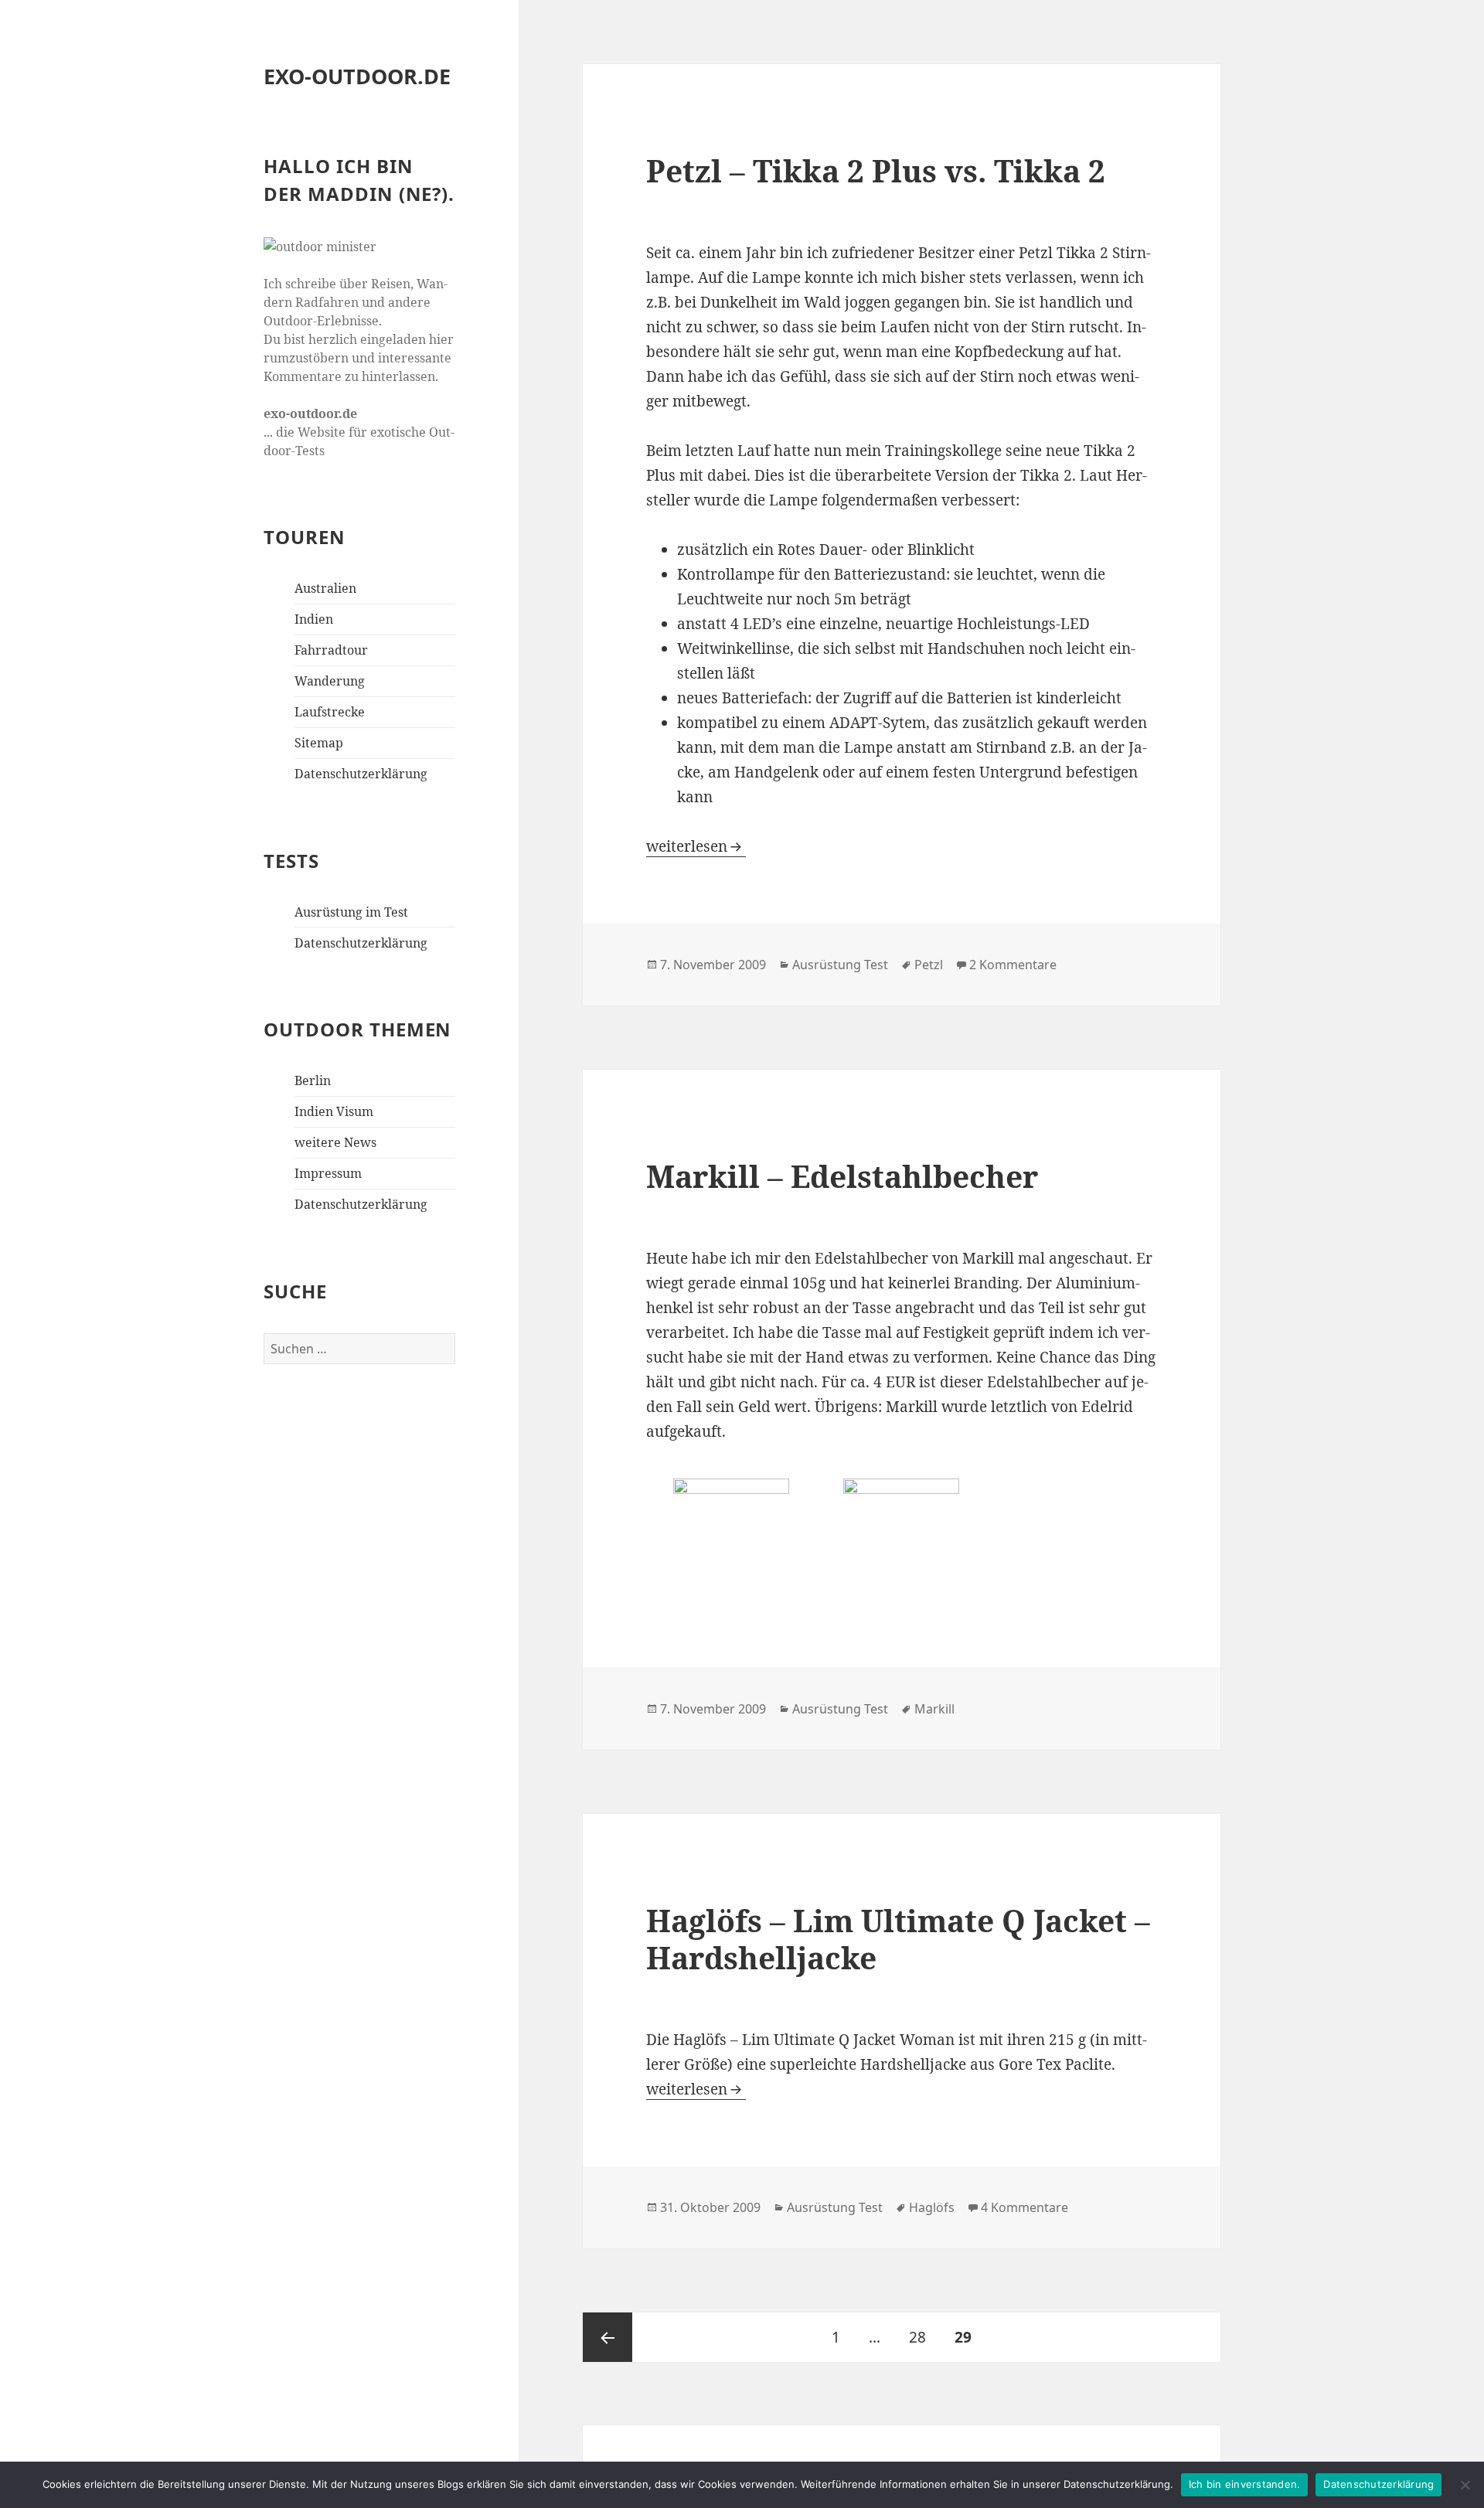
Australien (325, 588)
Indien (314, 619)
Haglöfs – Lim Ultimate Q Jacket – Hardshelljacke (898, 1939)
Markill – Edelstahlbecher (842, 1176)
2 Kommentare (1013, 965)
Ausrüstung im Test (351, 912)
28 (923, 2337)
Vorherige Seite (608, 2337)
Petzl (929, 965)
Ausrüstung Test (840, 965)
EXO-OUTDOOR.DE (357, 76)
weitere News (335, 1142)
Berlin (313, 1080)
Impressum (328, 1173)
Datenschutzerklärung (361, 774)
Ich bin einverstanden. (1245, 2484)
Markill (934, 1709)
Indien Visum (334, 1111)
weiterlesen (696, 846)
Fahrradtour (331, 650)
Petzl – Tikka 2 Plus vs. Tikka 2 (876, 170)
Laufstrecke (330, 712)
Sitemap (319, 743)
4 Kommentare (1025, 2207)
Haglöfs (932, 2207)
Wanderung (330, 681)
